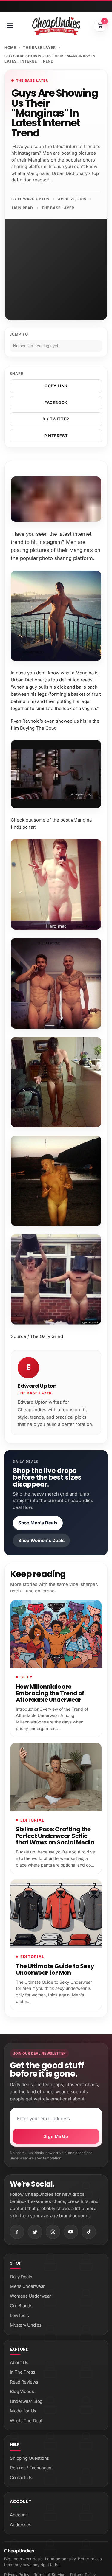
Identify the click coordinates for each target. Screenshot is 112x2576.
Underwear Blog (26, 2401)
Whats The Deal (26, 2421)
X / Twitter (56, 419)
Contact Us (21, 2478)
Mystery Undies (26, 2325)
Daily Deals (21, 2277)
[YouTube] (71, 2232)
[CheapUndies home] (56, 26)
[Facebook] (17, 2232)
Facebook (56, 403)
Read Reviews (24, 2382)
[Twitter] (35, 2232)
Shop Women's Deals (41, 1540)
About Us (19, 2363)
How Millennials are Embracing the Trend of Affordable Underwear (50, 1693)
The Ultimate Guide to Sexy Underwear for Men (55, 1969)
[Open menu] (10, 26)
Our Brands (21, 2306)
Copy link (56, 386)
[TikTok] (89, 2232)
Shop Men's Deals (38, 1523)
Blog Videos (22, 2391)
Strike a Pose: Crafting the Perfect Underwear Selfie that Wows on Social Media (55, 1836)
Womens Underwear (30, 2296)
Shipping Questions (29, 2458)
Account (18, 2515)
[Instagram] (53, 2232)
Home (10, 48)
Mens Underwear (27, 2286)
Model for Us (23, 2411)
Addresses (21, 2525)
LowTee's (19, 2315)
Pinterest (56, 436)
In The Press (23, 2372)
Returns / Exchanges (30, 2468)
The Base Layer (39, 48)
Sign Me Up (56, 2136)
